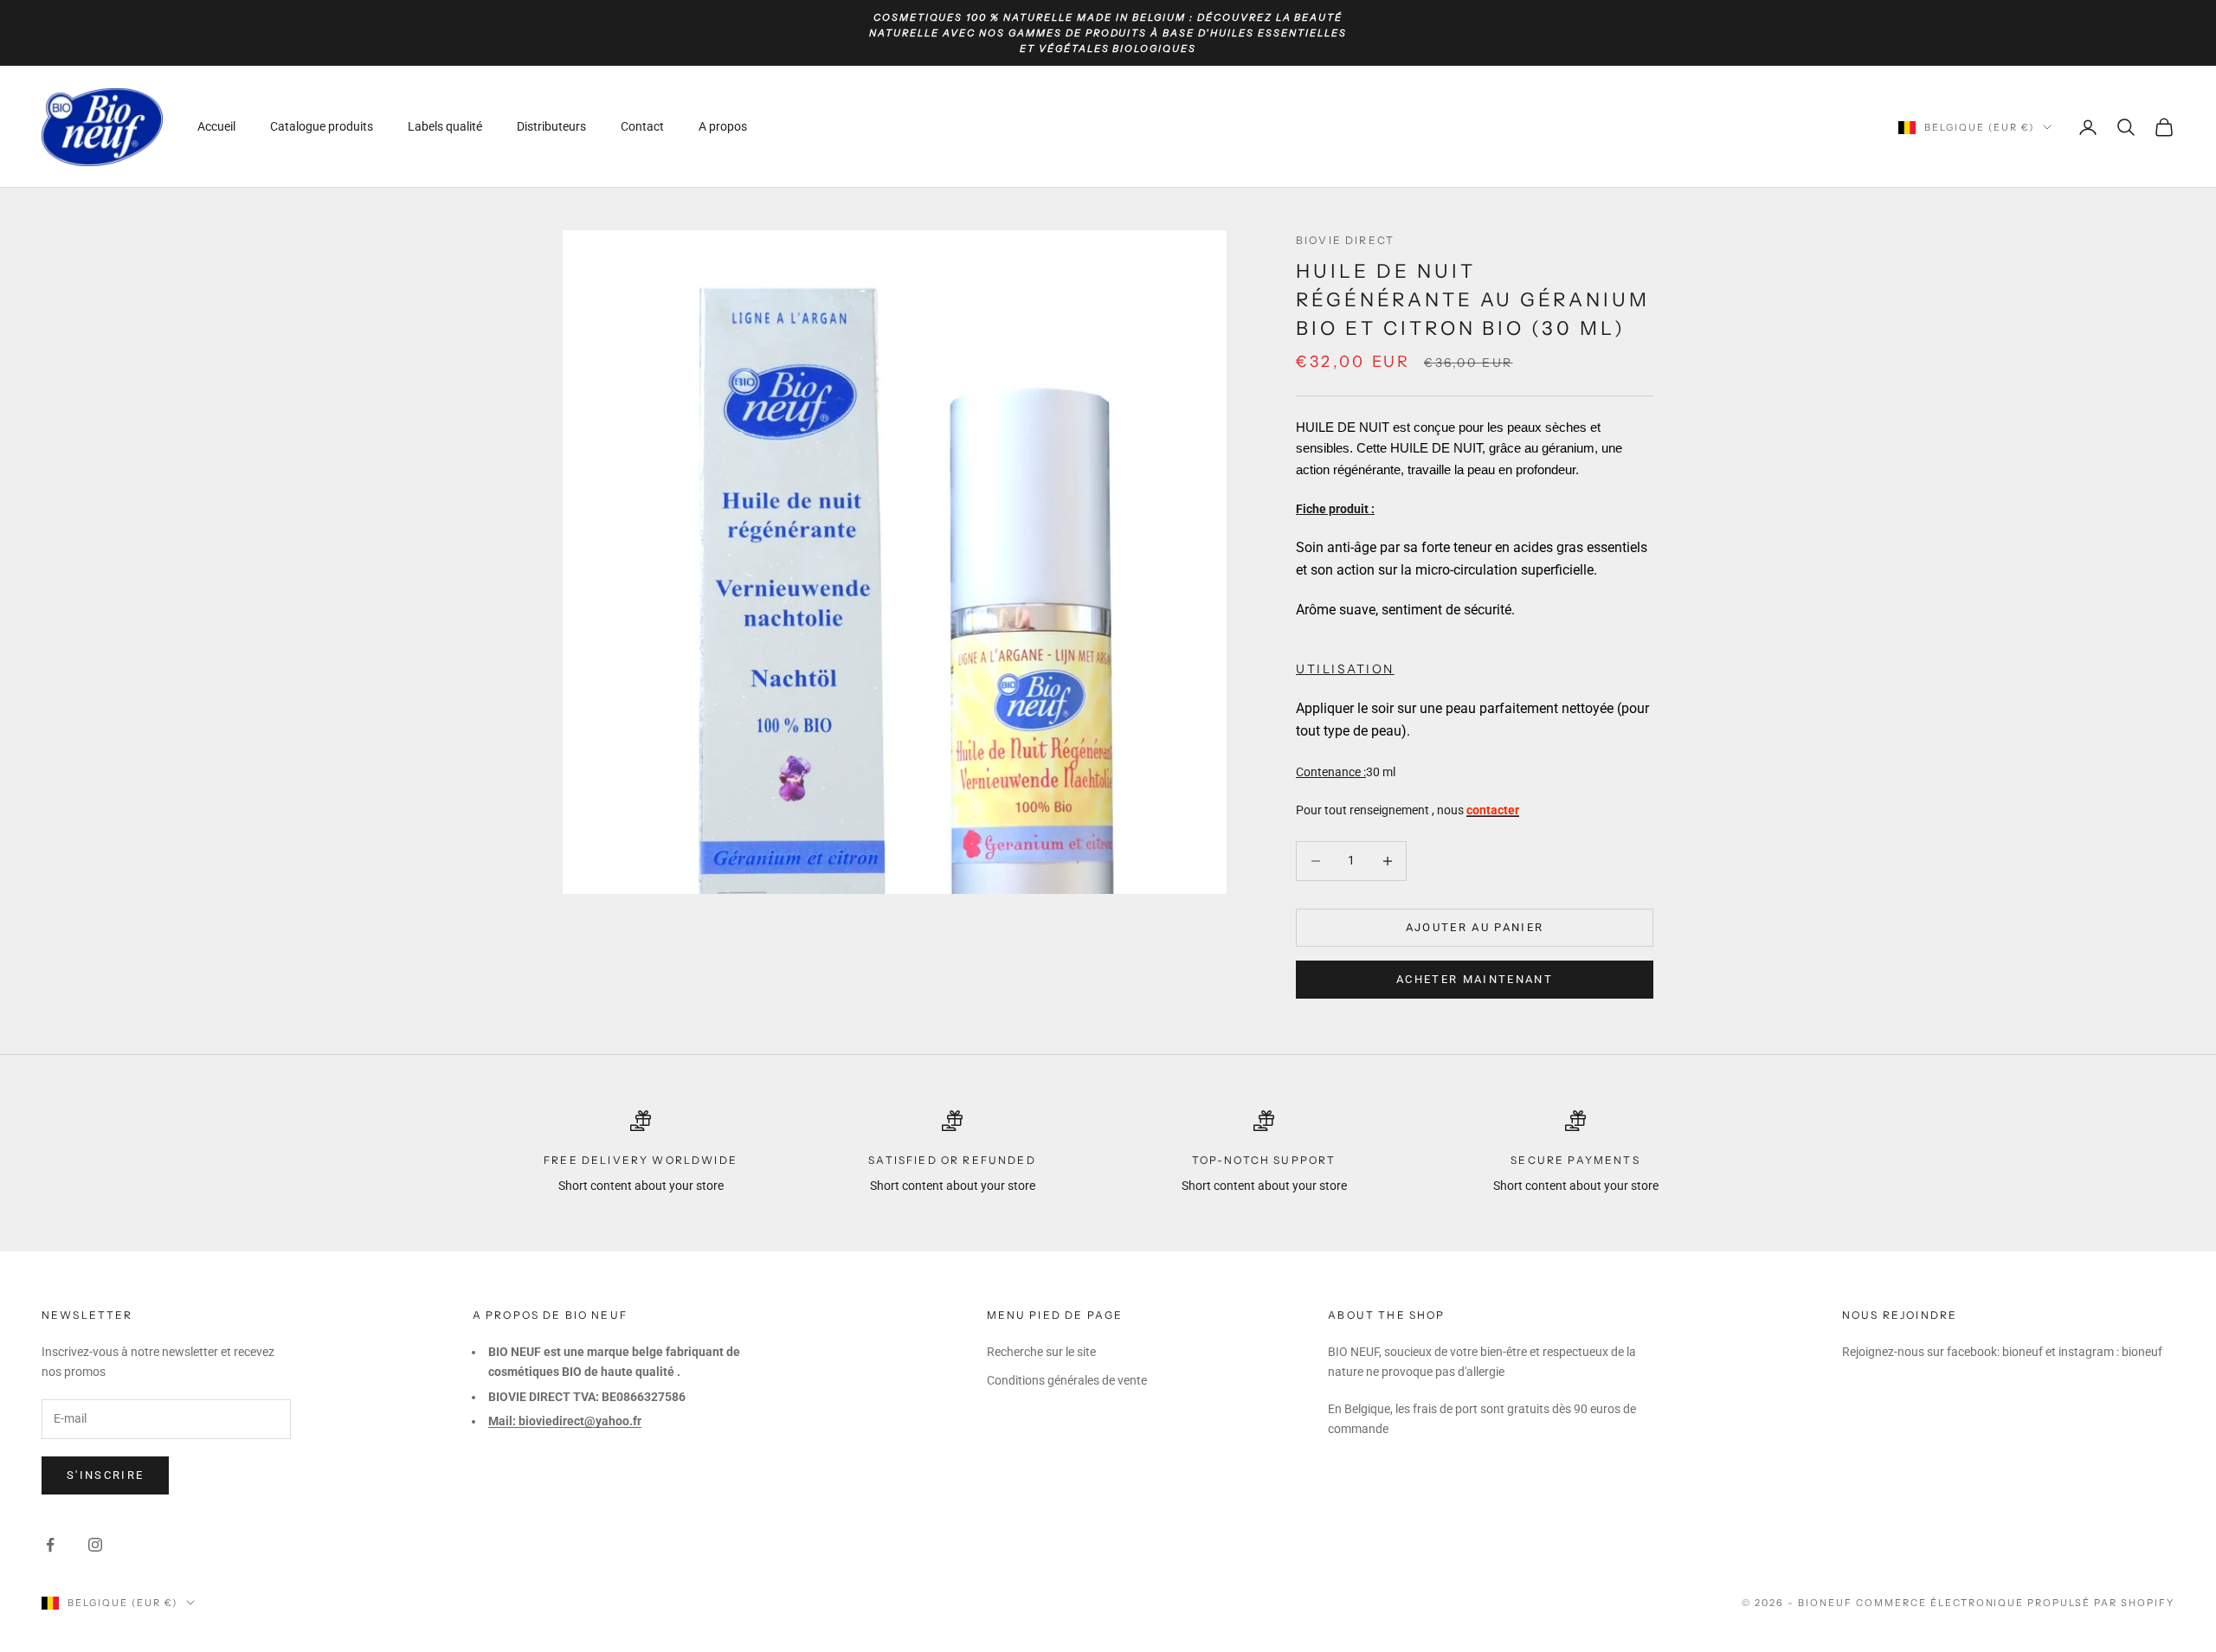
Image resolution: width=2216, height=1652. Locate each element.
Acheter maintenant (1475, 979)
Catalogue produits (322, 127)
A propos (723, 127)
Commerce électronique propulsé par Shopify (2015, 1603)
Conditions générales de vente (1067, 1380)
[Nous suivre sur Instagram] (95, 1545)
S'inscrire (105, 1475)
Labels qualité (445, 127)
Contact (642, 127)
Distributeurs (551, 127)
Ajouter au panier (1475, 927)
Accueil (216, 127)
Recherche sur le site (1041, 1352)
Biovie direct (1345, 240)
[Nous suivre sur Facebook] (50, 1545)
